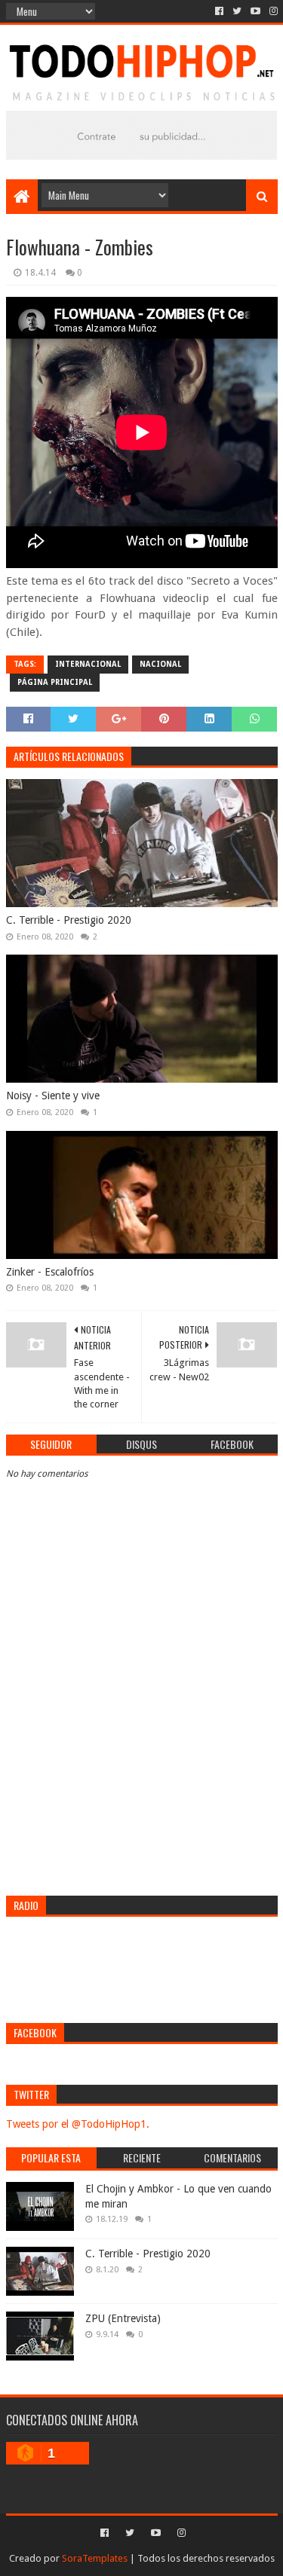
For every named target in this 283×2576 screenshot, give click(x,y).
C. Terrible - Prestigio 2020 (69, 920)
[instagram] (272, 11)
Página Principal (55, 682)
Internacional (88, 664)
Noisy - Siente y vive (53, 1095)
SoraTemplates (95, 2558)
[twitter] (237, 11)
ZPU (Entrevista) (123, 2318)
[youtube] (255, 11)
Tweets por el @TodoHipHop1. (78, 2124)
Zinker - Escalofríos (50, 1272)
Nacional (160, 664)
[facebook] (219, 11)
